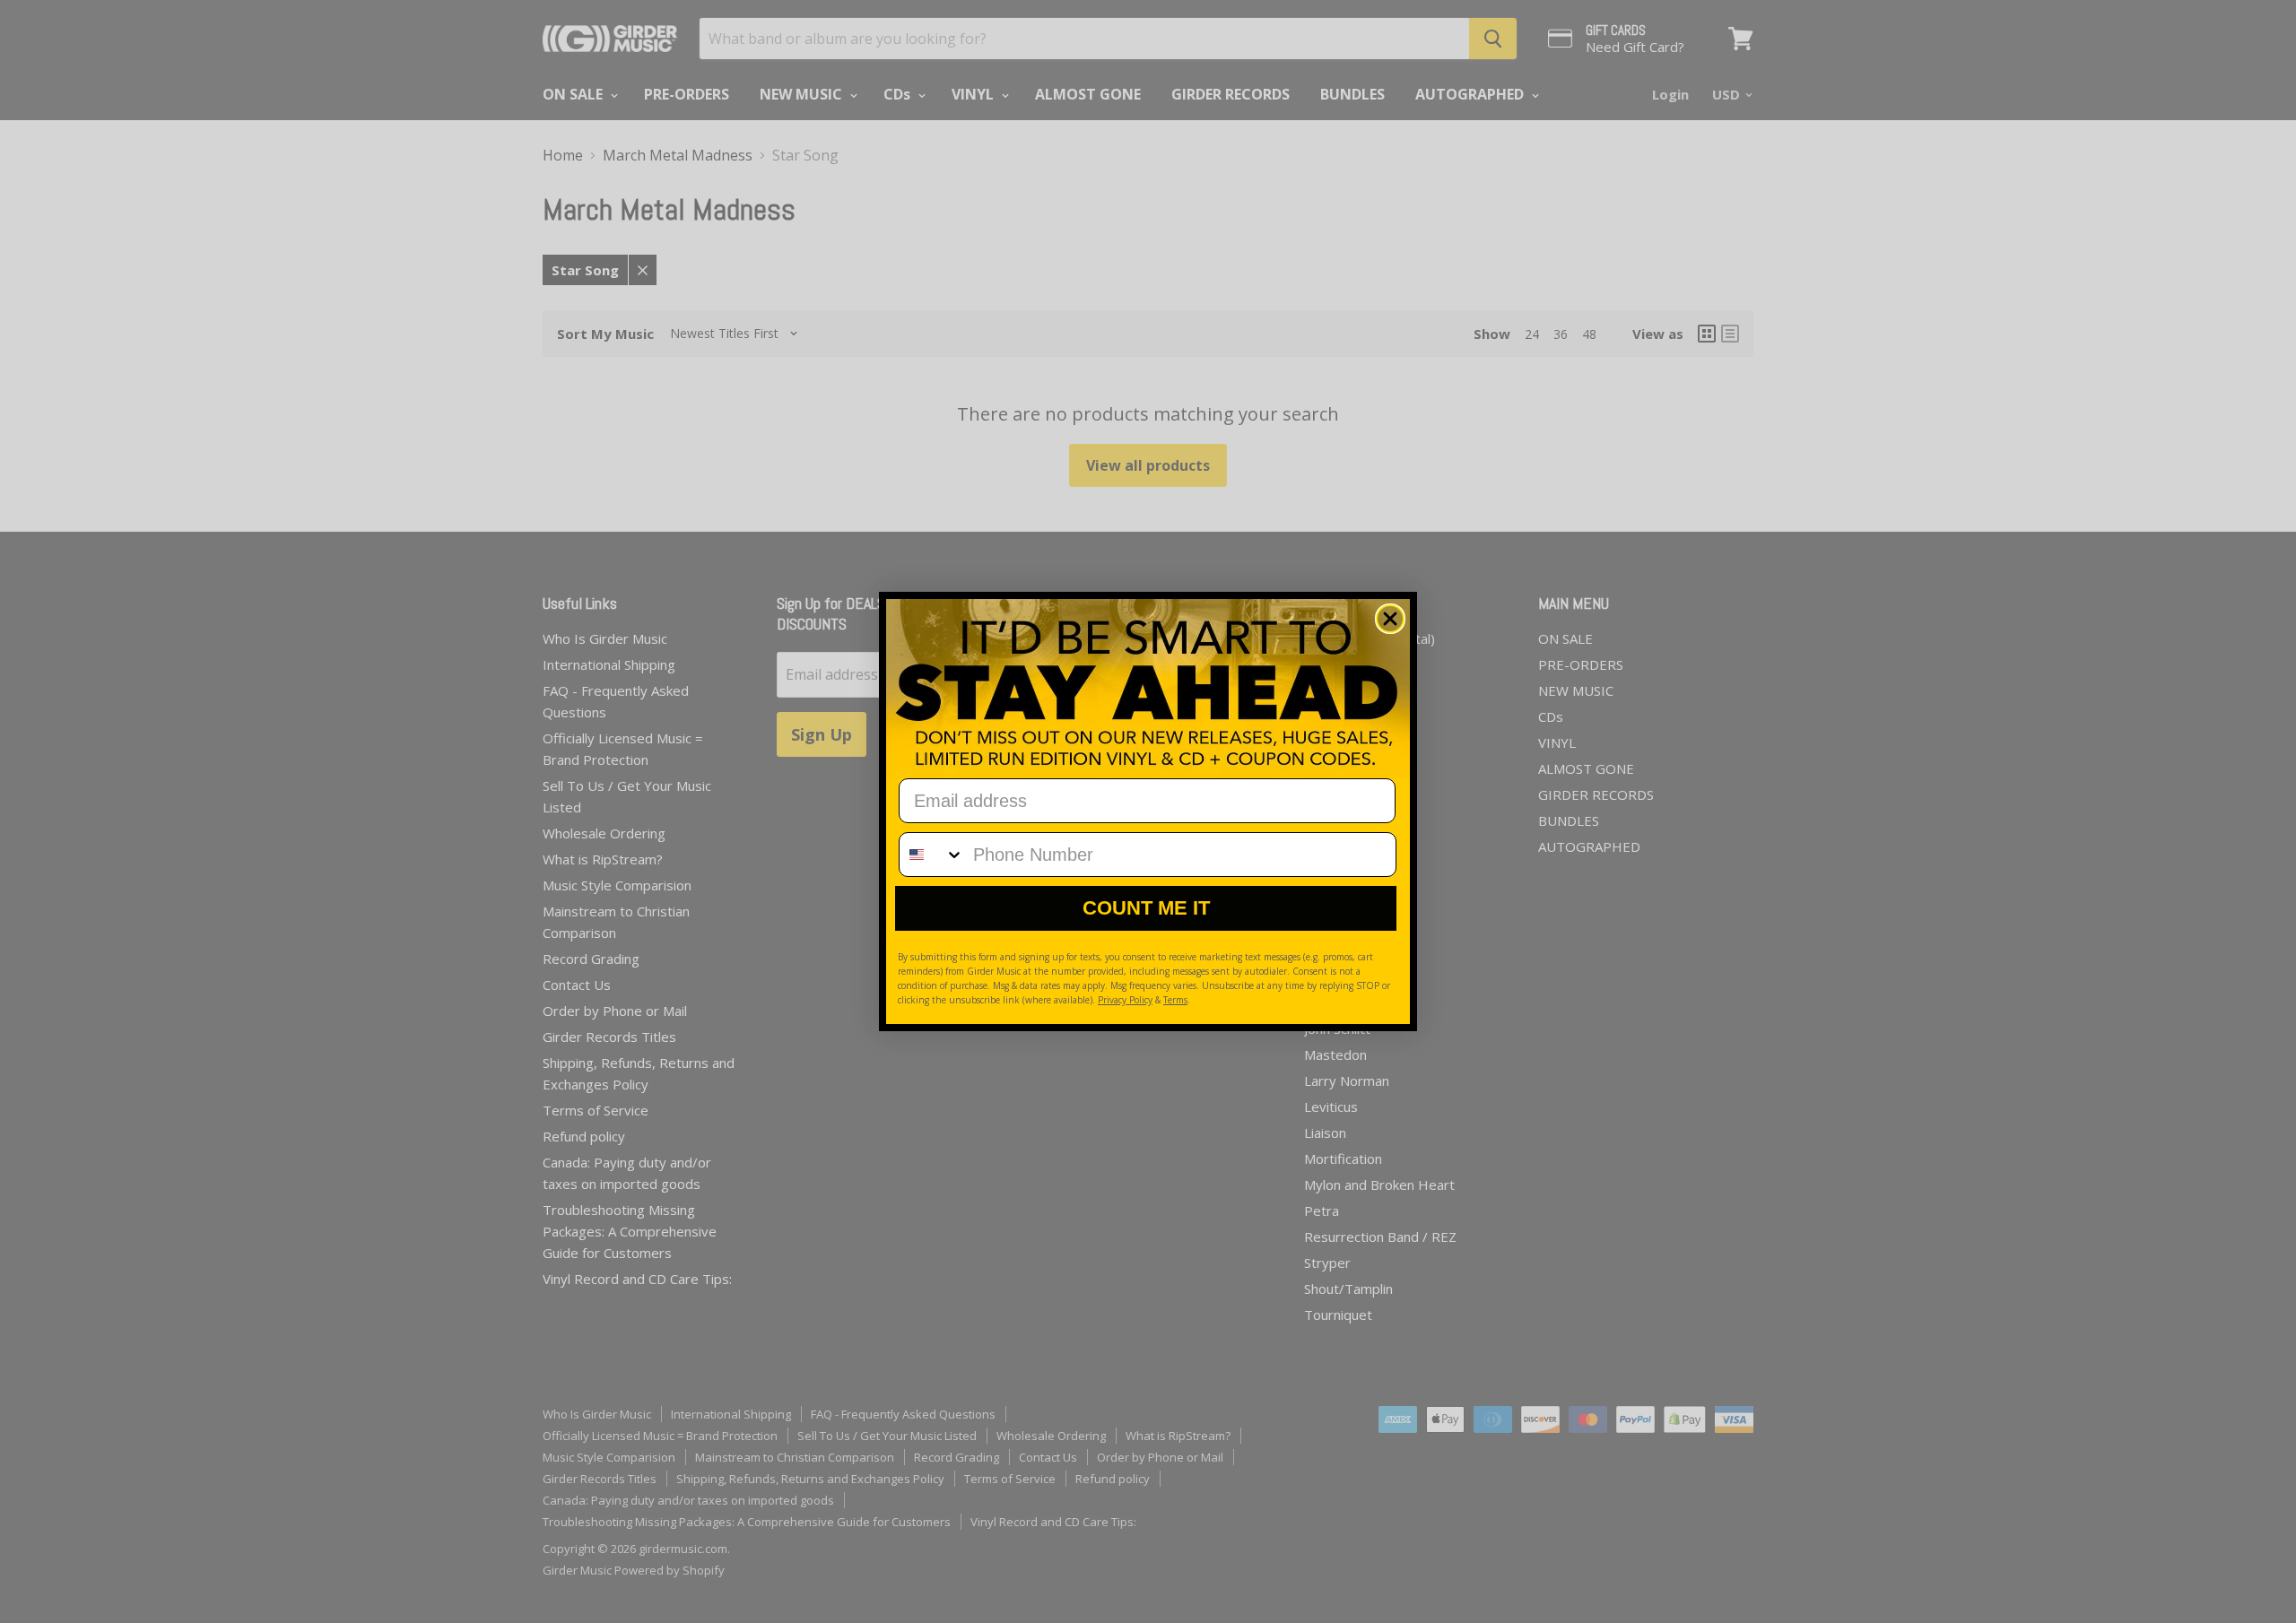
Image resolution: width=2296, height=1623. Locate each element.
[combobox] (932, 855)
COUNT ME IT (1146, 908)
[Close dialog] (1390, 619)
